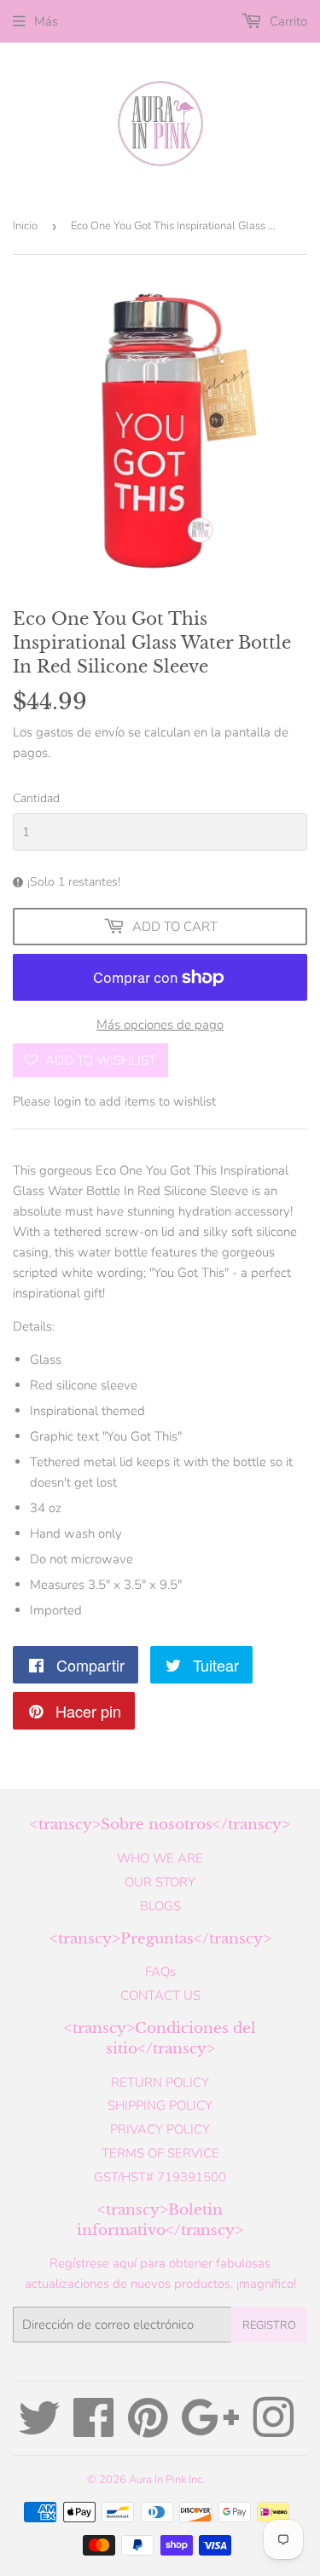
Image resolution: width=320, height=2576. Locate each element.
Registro (269, 2325)
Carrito (287, 21)
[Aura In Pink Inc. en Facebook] (94, 2430)
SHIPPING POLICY (160, 2105)
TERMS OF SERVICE (160, 2153)
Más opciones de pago (160, 1025)
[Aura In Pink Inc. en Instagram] (273, 2430)
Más (46, 21)
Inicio (25, 226)
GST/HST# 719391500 (160, 2177)
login (67, 1101)
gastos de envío (80, 732)
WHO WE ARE (160, 1858)
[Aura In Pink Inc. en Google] (210, 2430)
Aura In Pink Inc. (167, 2480)
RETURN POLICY (160, 2082)
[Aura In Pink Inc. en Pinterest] (148, 2430)
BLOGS (160, 1906)
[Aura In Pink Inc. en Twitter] (39, 2430)
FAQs (160, 1972)
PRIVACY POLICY (160, 2129)
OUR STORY (160, 1882)
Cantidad (36, 798)
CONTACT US (160, 1996)
